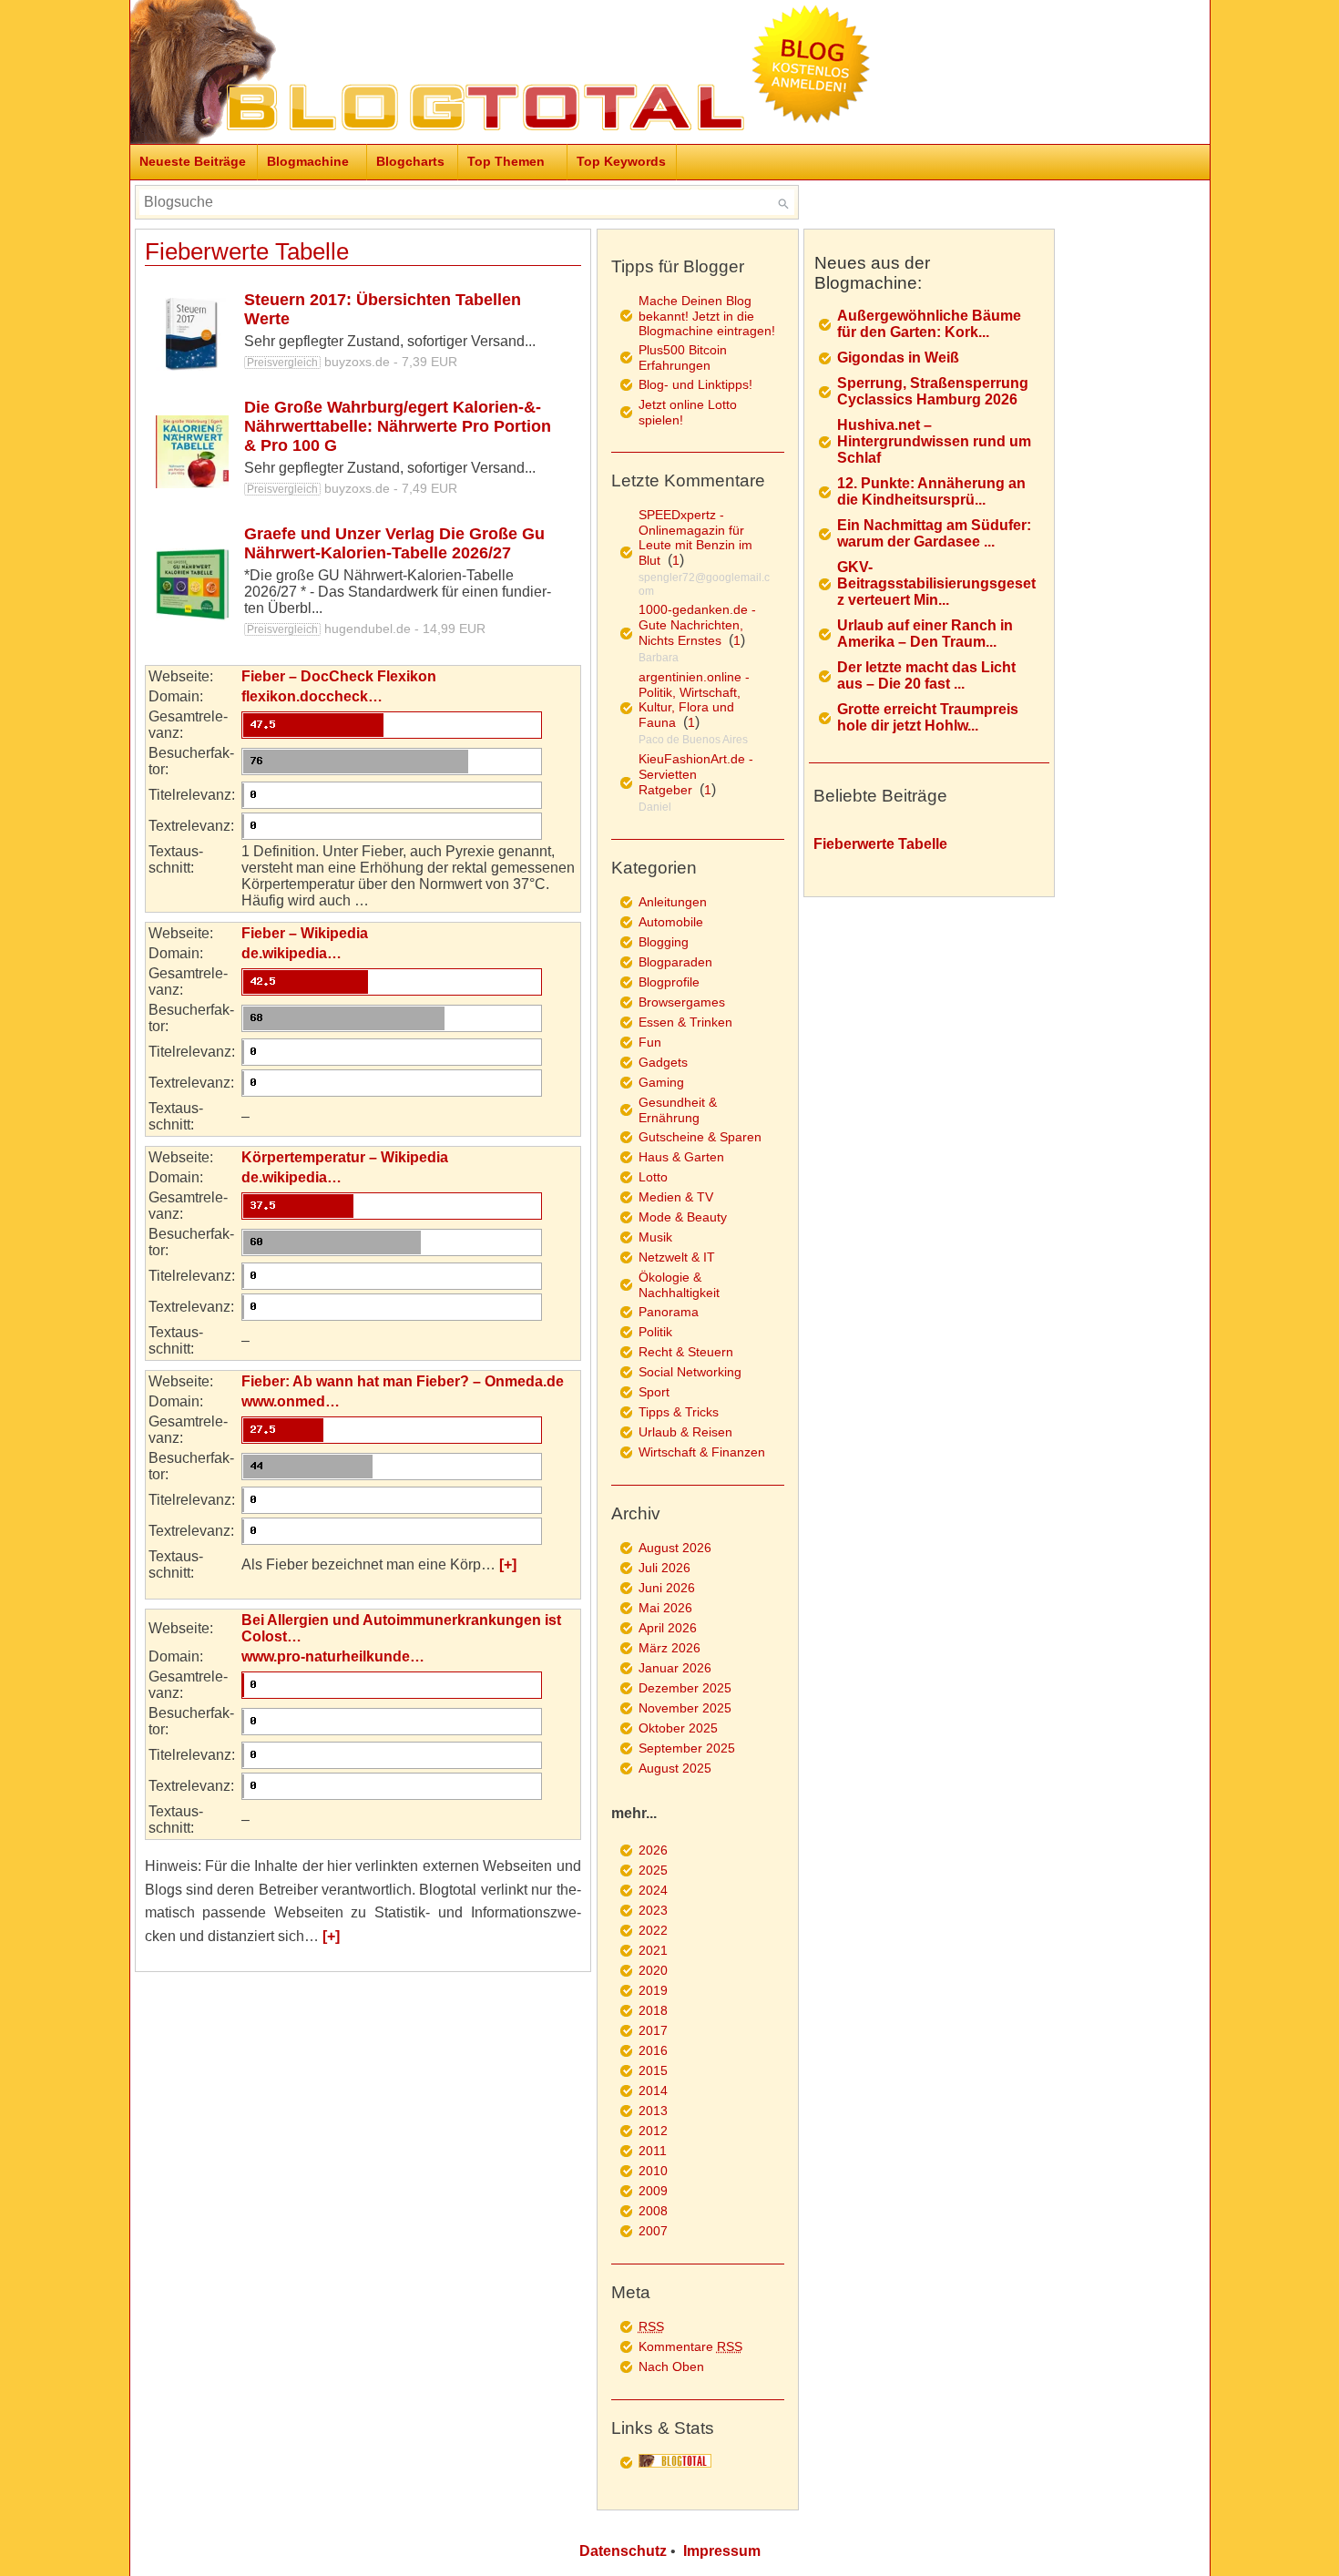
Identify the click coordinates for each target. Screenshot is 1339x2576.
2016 (653, 2050)
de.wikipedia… (291, 953)
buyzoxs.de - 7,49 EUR (352, 488)
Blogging (664, 942)
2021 (653, 1950)
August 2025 (675, 1768)
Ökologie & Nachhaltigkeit (679, 1285)
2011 (653, 2151)
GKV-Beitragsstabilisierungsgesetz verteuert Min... (936, 583)
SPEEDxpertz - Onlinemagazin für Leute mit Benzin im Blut (695, 537)
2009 (653, 2191)
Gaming (661, 1082)
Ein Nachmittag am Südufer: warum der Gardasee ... (934, 533)
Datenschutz (623, 2551)
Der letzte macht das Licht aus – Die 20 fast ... (926, 675)
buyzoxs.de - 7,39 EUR (352, 362)
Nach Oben (671, 2366)
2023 (653, 1910)
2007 (653, 2231)
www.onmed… (291, 1401)
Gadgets (663, 1062)
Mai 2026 (665, 1608)
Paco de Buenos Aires (693, 740)
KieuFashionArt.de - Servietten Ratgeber (696, 774)
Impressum (722, 2551)
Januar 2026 (675, 1668)
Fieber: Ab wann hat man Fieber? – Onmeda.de (403, 1381)
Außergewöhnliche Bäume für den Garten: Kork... (929, 324)
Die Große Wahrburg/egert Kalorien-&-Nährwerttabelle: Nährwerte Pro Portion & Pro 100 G (398, 426)
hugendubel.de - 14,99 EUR (366, 629)
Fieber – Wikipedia (305, 933)
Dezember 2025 (685, 1688)
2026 (653, 1850)
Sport (654, 1392)
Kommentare (690, 2346)
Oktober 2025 (678, 1728)
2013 (653, 2111)
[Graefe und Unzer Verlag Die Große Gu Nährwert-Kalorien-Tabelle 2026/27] (192, 585)
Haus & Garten (681, 1157)
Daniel (655, 807)
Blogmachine (308, 161)
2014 (653, 2090)
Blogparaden (675, 962)
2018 (653, 2010)
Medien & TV (676, 1197)
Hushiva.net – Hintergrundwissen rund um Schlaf (934, 441)
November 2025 (685, 1708)
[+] (508, 1564)
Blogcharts (410, 161)
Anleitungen (673, 902)
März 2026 (669, 1648)
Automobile (671, 922)
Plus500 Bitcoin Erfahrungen (683, 358)
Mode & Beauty (683, 1217)
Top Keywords (621, 161)
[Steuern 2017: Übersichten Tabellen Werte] (192, 334)
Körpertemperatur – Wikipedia (345, 1157)
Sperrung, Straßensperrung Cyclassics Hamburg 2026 (933, 391)
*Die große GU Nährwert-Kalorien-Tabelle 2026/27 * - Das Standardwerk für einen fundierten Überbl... (398, 592)
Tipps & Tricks (679, 1412)
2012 (653, 2131)
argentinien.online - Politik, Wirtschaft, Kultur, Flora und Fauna (694, 700)
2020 (653, 1970)
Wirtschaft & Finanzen (702, 1452)
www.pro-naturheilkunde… (333, 1656)
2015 (653, 2070)
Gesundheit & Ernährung (678, 1110)
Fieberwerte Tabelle (247, 251)
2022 (653, 1930)
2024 (653, 1890)
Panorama (669, 1312)
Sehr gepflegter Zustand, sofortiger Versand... (390, 341)
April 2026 (668, 1628)
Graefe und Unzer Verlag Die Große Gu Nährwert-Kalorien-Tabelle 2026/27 (394, 543)
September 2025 (687, 1748)
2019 (653, 1990)
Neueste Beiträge (193, 161)
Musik (655, 1237)
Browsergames (682, 1002)
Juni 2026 (667, 1588)
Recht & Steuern (686, 1352)
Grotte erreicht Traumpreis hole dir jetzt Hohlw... (928, 717)
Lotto (653, 1177)
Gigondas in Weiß (898, 358)
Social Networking (690, 1372)
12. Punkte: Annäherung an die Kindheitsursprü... (931, 491)
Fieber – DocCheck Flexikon (339, 676)
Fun (650, 1042)
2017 (653, 2030)
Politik (655, 1332)
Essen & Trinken (685, 1022)
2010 (653, 2171)
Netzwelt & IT (677, 1257)
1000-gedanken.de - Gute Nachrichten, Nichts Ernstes (697, 625)
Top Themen (506, 161)
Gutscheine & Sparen (700, 1137)
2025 (653, 1870)
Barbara (659, 658)
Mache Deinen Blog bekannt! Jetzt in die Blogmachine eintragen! (707, 316)
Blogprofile (669, 982)
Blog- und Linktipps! (695, 384)
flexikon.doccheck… (312, 696)
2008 (653, 2211)
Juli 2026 (664, 1568)
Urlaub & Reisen (685, 1432)
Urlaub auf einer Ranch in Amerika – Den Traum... (925, 634)
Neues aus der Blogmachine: (872, 273)
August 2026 (675, 1548)
